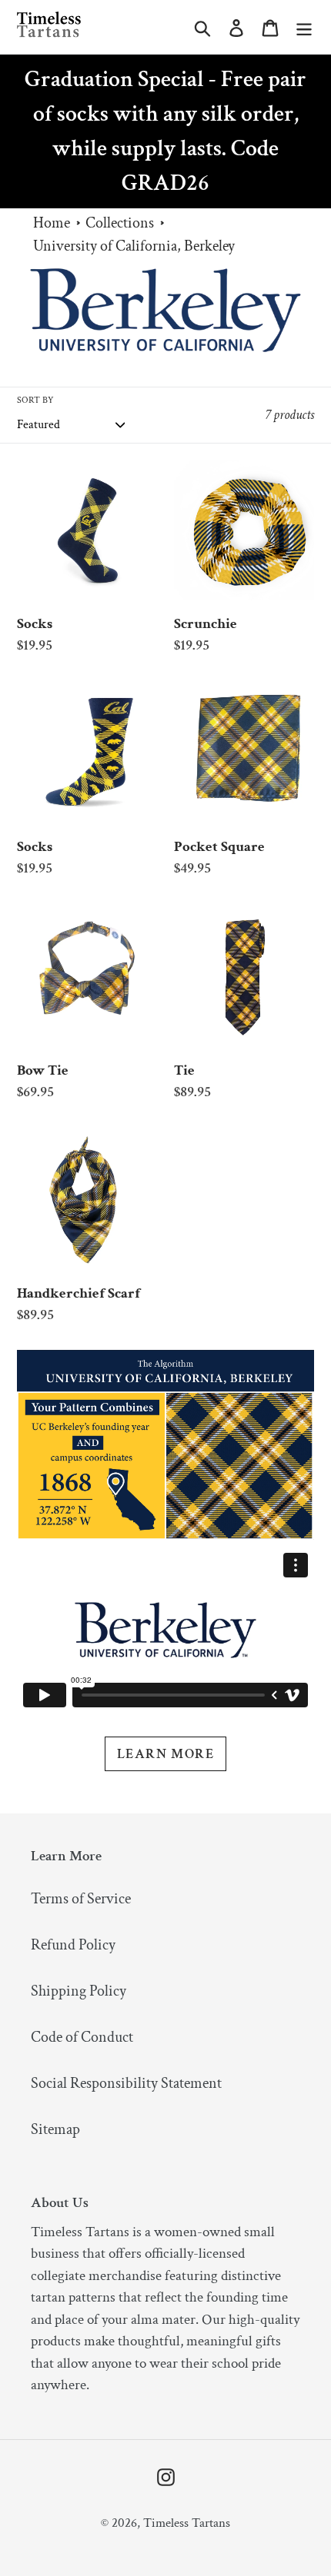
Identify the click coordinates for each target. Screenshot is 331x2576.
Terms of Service (81, 1899)
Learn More (165, 1754)
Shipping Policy (79, 1991)
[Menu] (304, 27)
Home (52, 223)
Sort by (35, 400)
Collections (120, 223)
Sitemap (55, 2129)
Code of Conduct (82, 2037)
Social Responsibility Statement (126, 2083)
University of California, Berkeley (134, 246)
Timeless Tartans (187, 2523)
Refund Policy (73, 1945)
